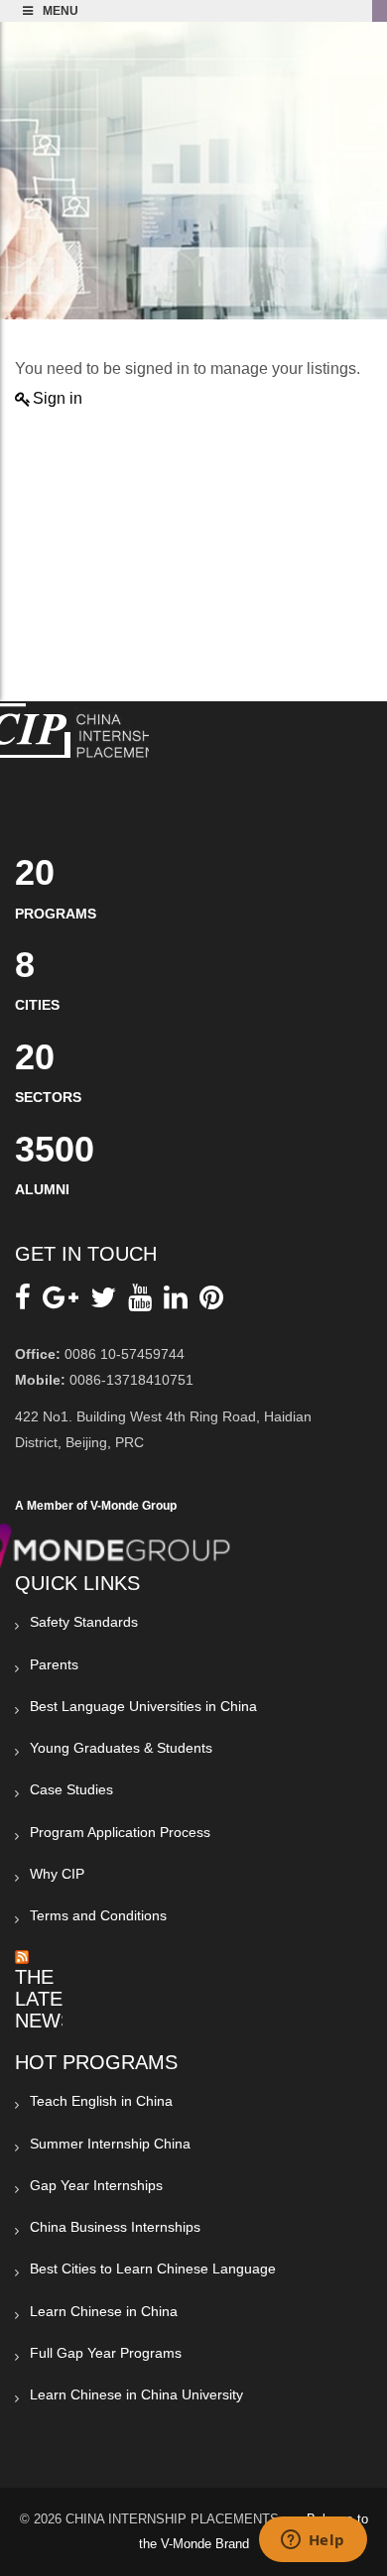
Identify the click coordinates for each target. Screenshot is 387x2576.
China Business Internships (115, 2227)
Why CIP (57, 1874)
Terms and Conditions (98, 1915)
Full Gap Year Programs (106, 2353)
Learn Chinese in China (104, 2311)
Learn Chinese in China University (136, 2394)
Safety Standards (84, 1622)
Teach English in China (101, 2101)
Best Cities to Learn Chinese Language (153, 2269)
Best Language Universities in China (143, 1706)
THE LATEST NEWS (51, 1999)
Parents (54, 1664)
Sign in (58, 398)
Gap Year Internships (96, 2185)
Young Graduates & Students (121, 1748)
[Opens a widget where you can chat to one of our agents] (313, 2541)
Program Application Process (120, 1832)
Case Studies (71, 1789)
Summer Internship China (110, 2144)
